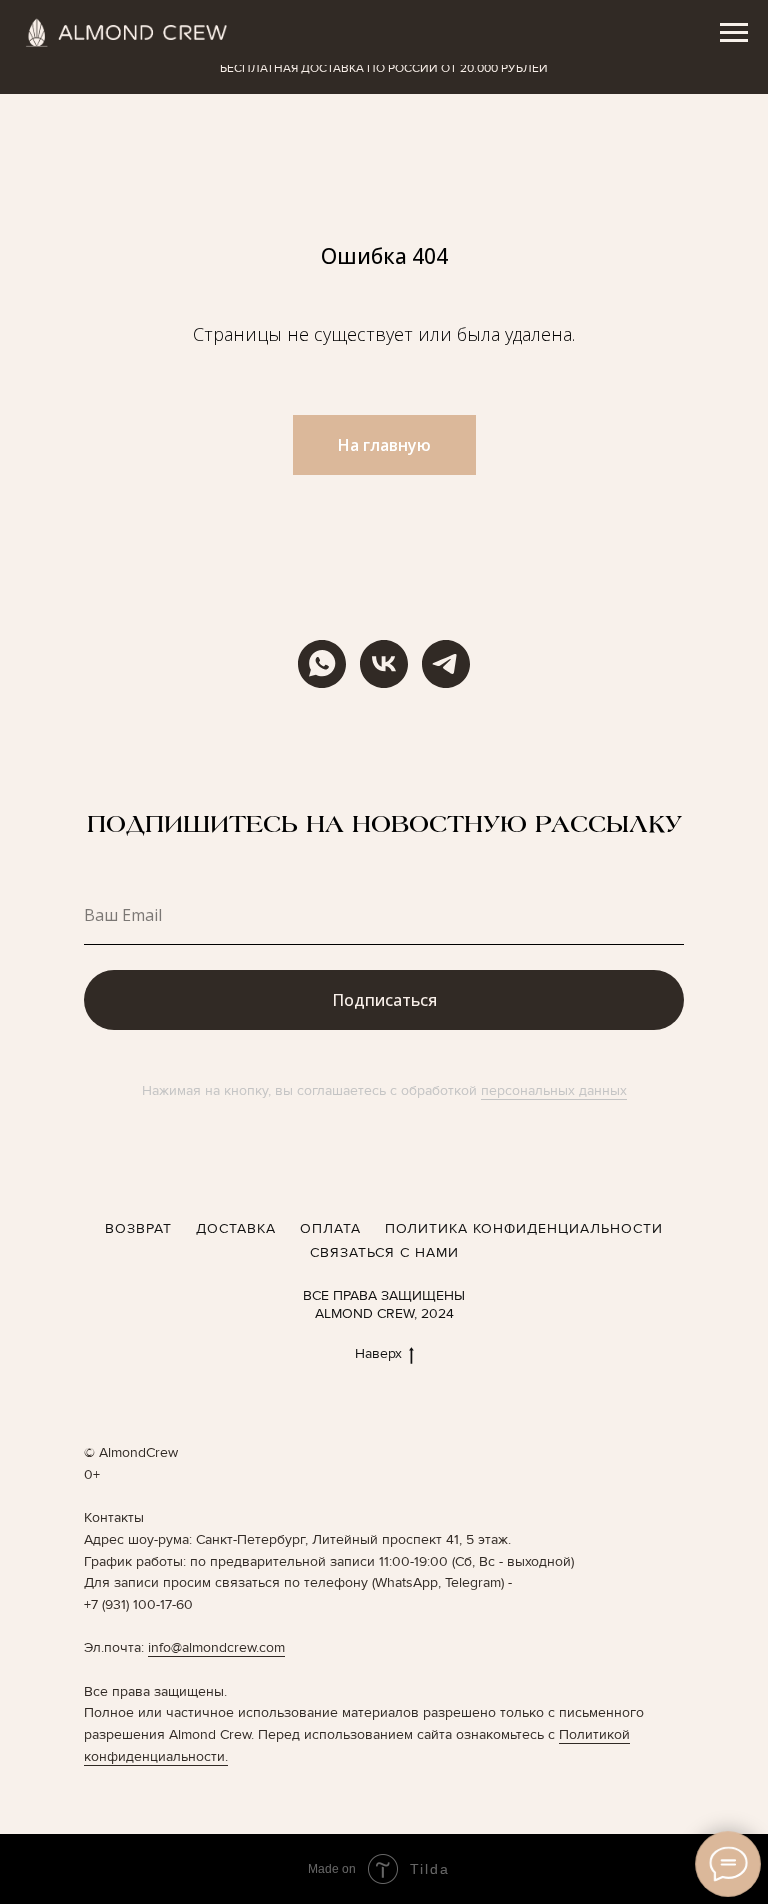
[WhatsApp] (322, 664)
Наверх (378, 1353)
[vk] (384, 664)
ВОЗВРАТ (138, 1228)
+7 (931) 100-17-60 (138, 1604)
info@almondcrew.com (216, 1647)
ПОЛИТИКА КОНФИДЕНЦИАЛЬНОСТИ (524, 1228)
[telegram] (446, 664)
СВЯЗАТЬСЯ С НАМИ (384, 1252)
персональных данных (554, 1090)
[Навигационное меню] (734, 33)
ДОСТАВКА (236, 1228)
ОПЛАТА (330, 1228)
